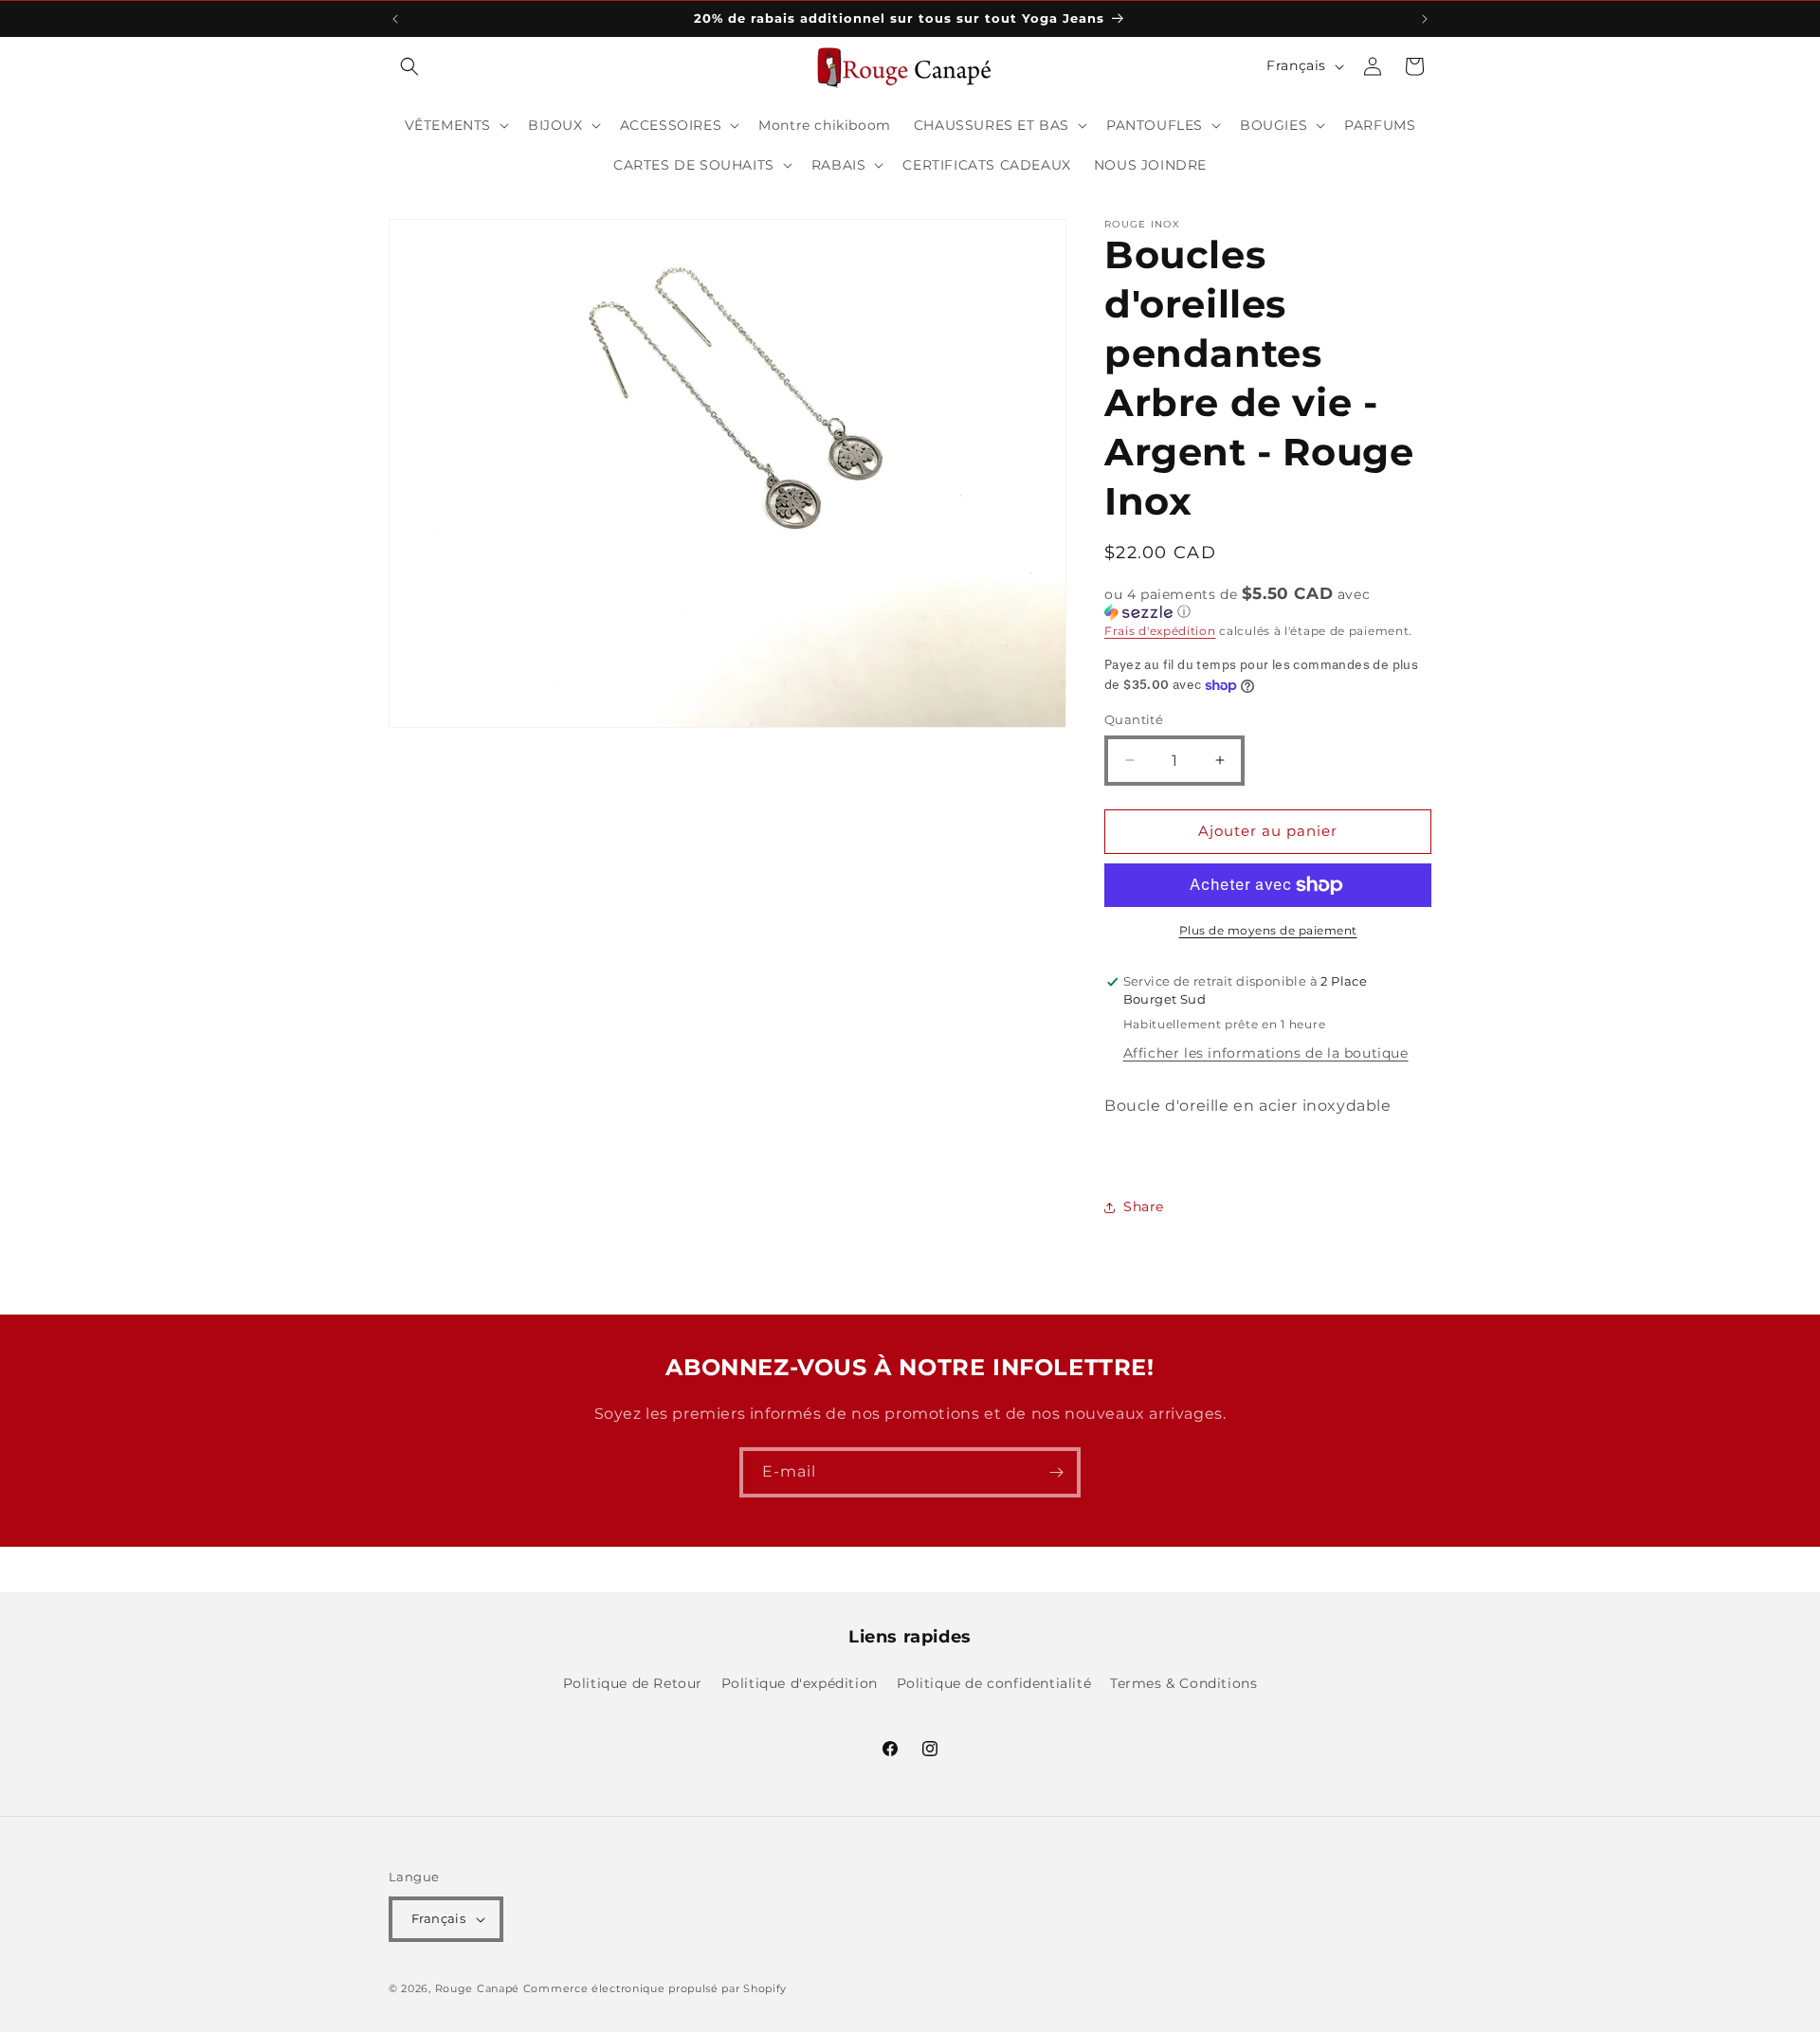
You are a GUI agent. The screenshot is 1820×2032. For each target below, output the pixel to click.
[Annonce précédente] (395, 19)
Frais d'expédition (1160, 631)
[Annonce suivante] (1425, 19)
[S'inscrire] (1056, 1472)
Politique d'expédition (800, 1683)
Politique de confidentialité (994, 1683)
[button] (409, 66)
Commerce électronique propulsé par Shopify (655, 1988)
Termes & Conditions (1183, 1683)
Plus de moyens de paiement (1268, 930)
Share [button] (1144, 1206)
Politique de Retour (633, 1683)
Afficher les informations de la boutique (1266, 1053)
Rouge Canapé (479, 1988)
